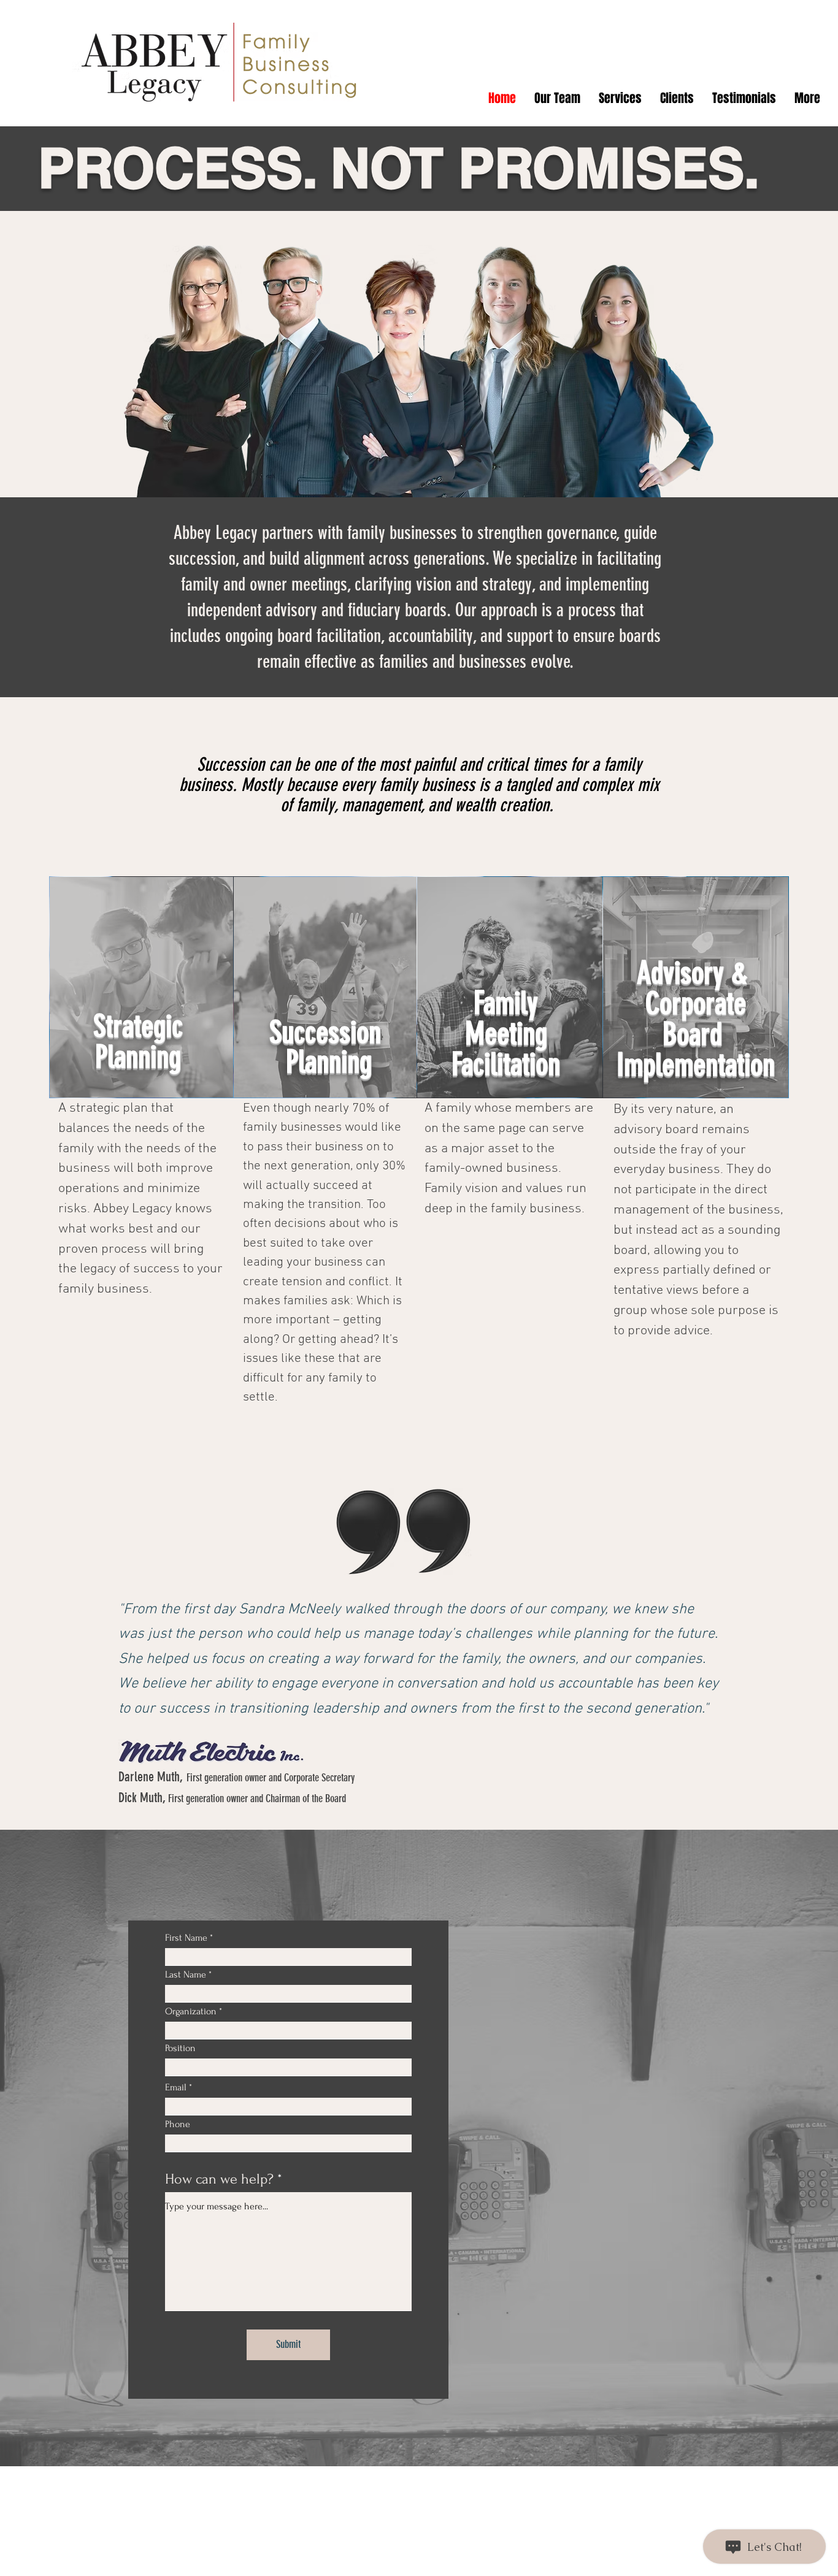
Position (180, 2048)
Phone (178, 2124)
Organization (191, 2011)
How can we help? (219, 2179)
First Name (186, 1938)
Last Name (186, 1974)
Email (176, 2087)
